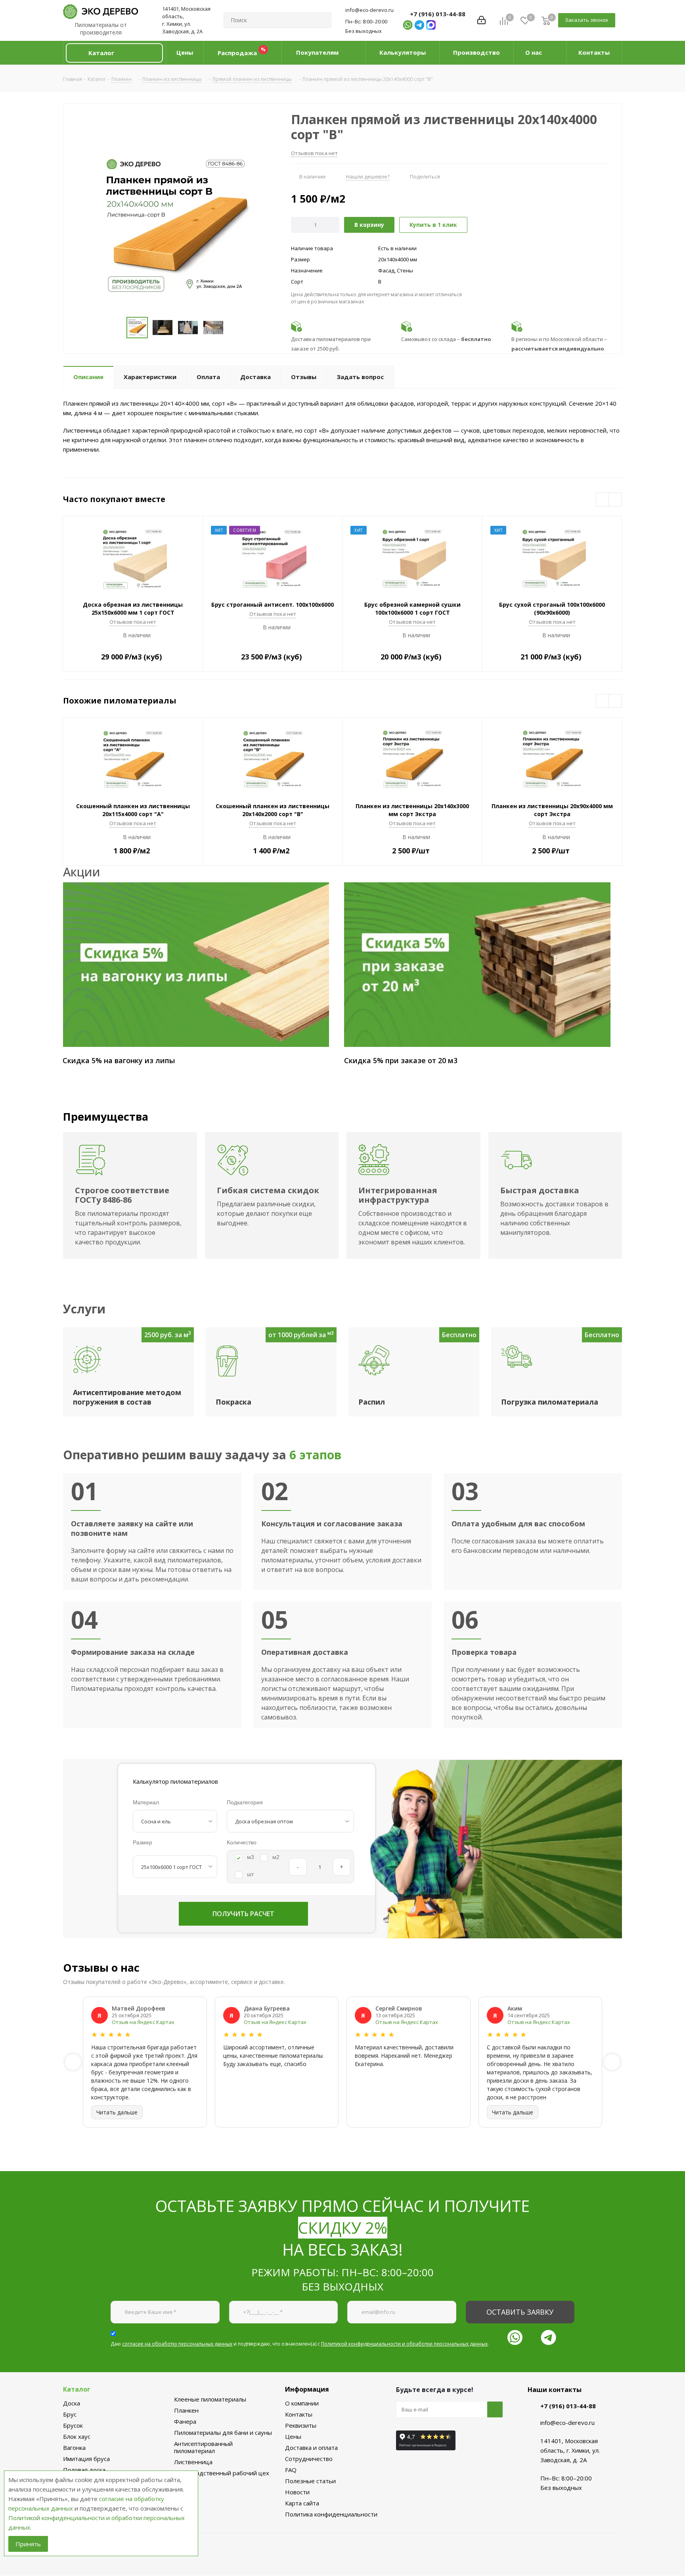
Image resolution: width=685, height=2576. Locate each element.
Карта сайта (302, 2503)
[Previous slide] (73, 2062)
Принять (28, 2544)
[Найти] (322, 20)
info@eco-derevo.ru (369, 10)
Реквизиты (301, 2425)
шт (250, 1874)
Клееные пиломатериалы (210, 2399)
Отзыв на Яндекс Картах (143, 2022)
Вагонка (74, 2448)
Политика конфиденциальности (331, 2514)
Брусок (73, 2425)
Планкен (186, 2410)
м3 (251, 1857)
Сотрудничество (309, 2459)
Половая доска (84, 2470)
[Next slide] (612, 2062)
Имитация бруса (86, 2459)
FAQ (291, 2470)
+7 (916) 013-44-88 (438, 14)
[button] (114, 53)
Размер (143, 1842)
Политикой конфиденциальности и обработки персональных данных (404, 2344)
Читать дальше (117, 2112)
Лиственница (193, 2462)
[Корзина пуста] (546, 20)
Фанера (185, 2421)
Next (615, 500)
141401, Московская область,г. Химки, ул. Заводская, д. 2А (186, 20)
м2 (276, 1857)
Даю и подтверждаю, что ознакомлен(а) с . (300, 2344)
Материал (146, 1802)
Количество (242, 1842)
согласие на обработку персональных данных (177, 2344)
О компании (302, 2403)
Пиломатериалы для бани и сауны (223, 2432)
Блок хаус (77, 2436)
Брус (70, 2414)
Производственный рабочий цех (222, 2473)
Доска (72, 2403)
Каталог (77, 2389)
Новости (297, 2492)
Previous (603, 500)
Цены (293, 2436)
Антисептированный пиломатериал (203, 2447)
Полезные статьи (310, 2481)
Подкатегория (245, 1802)
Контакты (299, 2414)
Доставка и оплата (311, 2448)
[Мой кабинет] (481, 20)
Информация (307, 2389)
